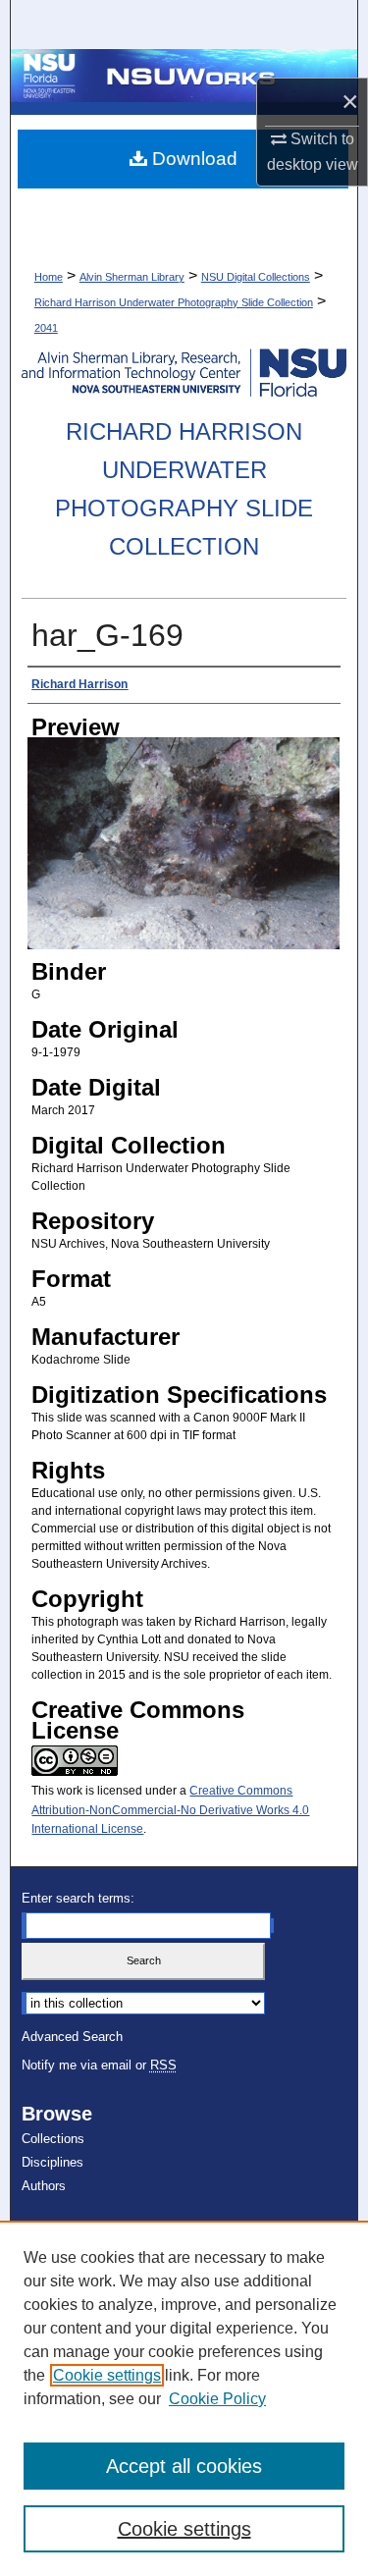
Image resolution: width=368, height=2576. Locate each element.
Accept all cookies (184, 2466)
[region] (184, 2398)
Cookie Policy (217, 2399)
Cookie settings (107, 2375)
